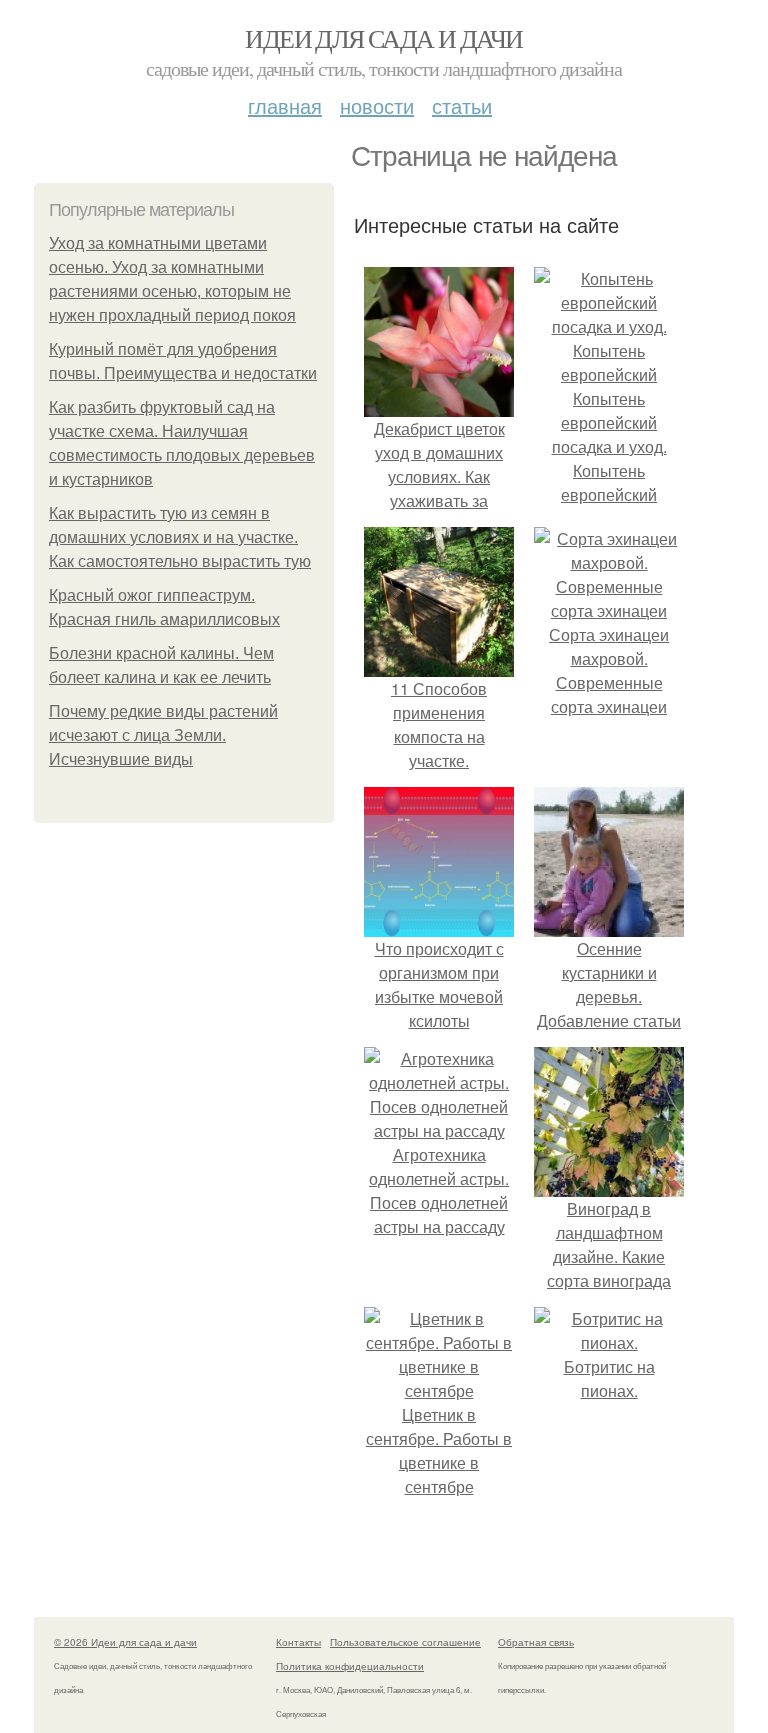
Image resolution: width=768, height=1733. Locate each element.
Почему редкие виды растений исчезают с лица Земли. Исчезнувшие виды (163, 735)
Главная (285, 105)
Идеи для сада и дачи (383, 38)
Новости (377, 105)
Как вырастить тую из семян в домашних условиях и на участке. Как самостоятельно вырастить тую (180, 537)
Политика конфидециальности (350, 1666)
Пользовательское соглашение (405, 1642)
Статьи (462, 105)
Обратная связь (536, 1642)
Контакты (298, 1642)
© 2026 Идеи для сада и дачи (125, 1642)
